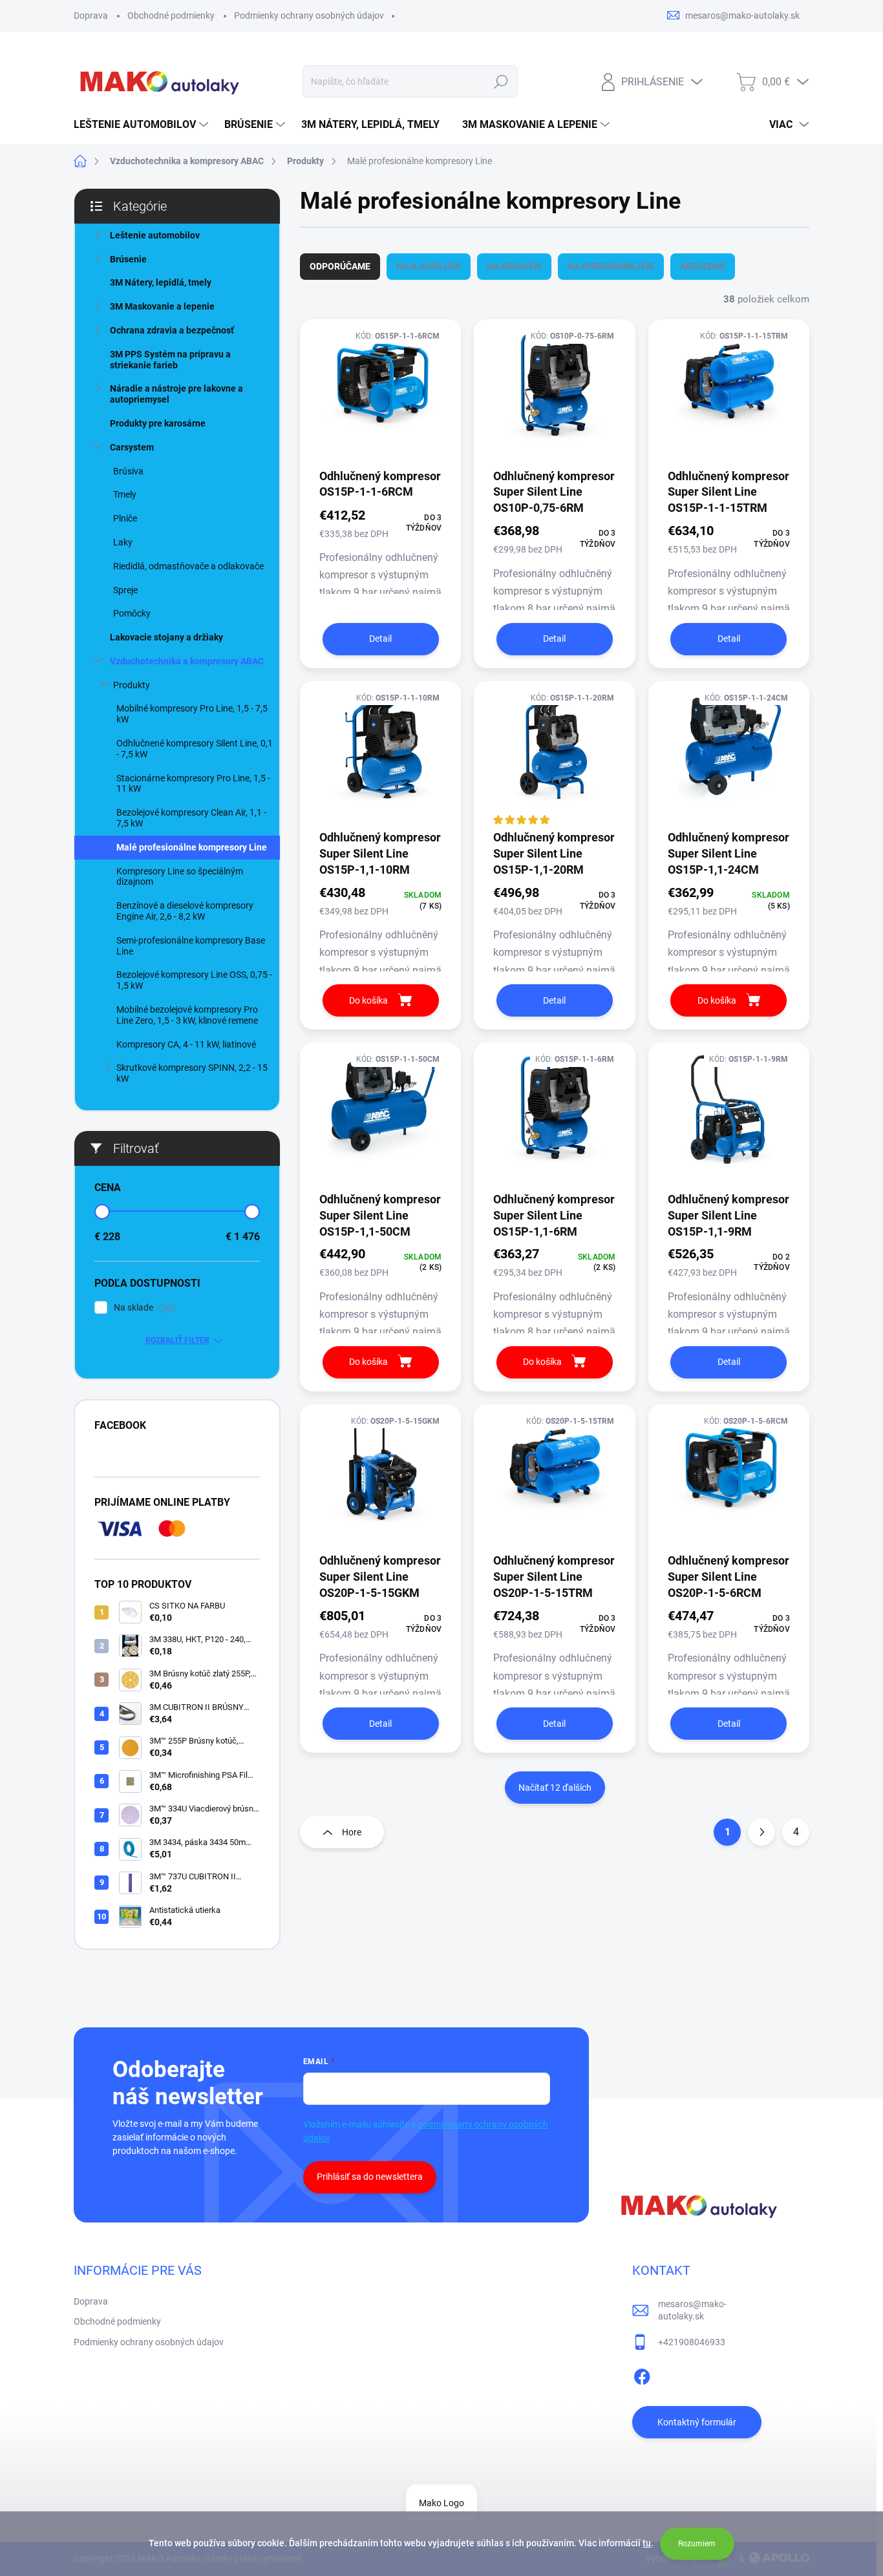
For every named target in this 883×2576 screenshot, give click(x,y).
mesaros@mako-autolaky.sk (692, 2310)
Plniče (125, 518)
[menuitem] (143, 125)
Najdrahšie (514, 266)
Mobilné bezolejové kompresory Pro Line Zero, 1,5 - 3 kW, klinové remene (187, 1015)
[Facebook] (642, 2374)
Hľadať (501, 81)
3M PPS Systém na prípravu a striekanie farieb (170, 360)
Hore (352, 1832)
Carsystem (132, 447)
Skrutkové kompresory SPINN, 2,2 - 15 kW (192, 1073)
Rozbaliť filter (177, 1340)
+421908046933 (692, 2342)
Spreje (125, 590)
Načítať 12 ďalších (555, 1788)
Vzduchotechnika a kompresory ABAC (187, 661)
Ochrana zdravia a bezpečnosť (172, 330)
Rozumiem (697, 2544)
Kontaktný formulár (697, 2422)
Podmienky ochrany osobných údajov (309, 16)
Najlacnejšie (429, 266)
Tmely (125, 494)
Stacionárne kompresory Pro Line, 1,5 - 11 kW (193, 784)
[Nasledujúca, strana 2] (761, 1832)
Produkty (132, 685)
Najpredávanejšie (611, 266)
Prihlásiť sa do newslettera (370, 2177)
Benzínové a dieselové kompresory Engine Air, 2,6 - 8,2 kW (185, 911)
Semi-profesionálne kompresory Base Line (191, 946)
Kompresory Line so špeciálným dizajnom (180, 877)
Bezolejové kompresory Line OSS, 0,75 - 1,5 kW (194, 980)
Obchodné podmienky (171, 16)
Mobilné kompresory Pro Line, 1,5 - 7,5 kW (192, 714)
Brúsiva (128, 471)
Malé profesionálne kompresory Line (192, 847)
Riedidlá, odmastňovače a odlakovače (188, 566)
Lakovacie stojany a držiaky (166, 637)
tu (647, 2543)
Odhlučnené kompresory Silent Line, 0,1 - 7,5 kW (195, 749)
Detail (380, 639)
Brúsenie (128, 259)
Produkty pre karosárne (158, 423)
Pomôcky (132, 613)
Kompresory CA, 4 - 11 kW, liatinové (186, 1044)
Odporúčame (340, 266)
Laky (123, 542)
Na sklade (143, 1308)
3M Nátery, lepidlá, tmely (161, 282)
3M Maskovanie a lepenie (162, 306)
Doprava (91, 16)
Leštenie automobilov (155, 235)
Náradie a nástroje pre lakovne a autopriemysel (176, 394)
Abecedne (703, 266)
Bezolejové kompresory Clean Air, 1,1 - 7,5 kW (191, 818)
